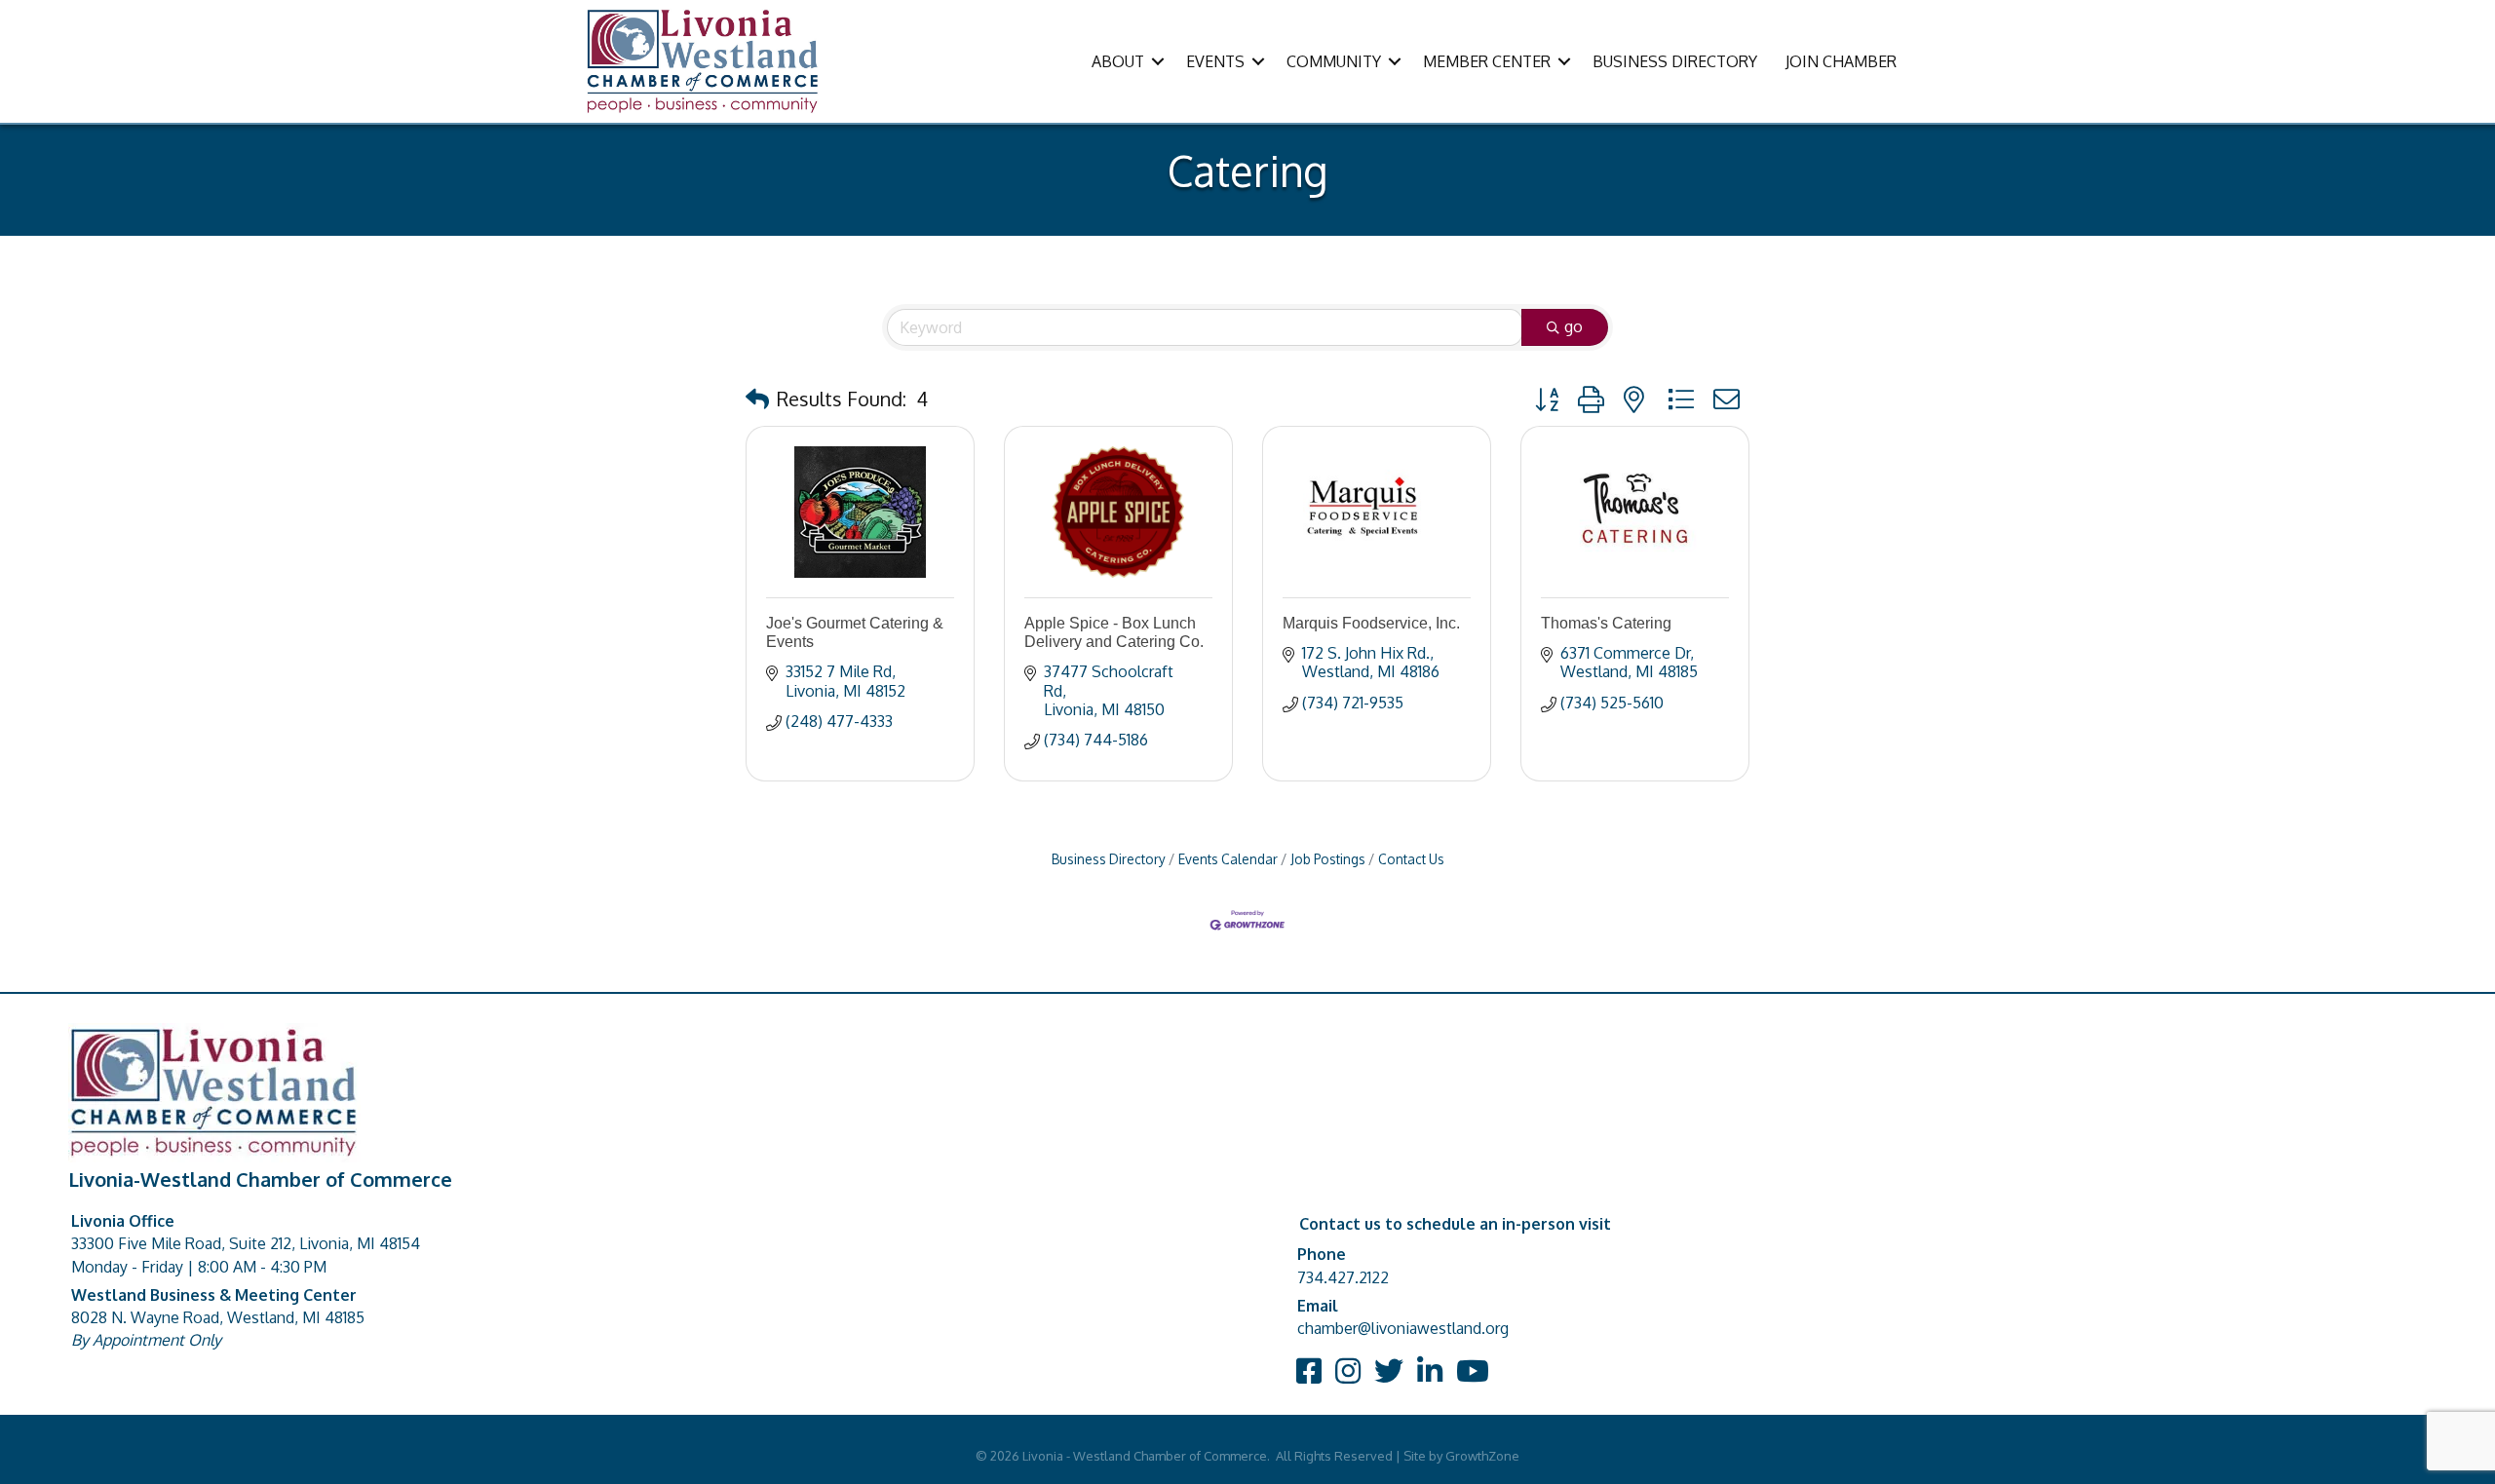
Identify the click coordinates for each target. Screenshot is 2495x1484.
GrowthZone (1482, 1456)
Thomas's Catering (1606, 623)
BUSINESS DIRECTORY (1675, 61)
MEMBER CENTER (1487, 61)
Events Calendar (1228, 859)
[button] (757, 399)
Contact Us (1411, 859)
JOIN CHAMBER (1841, 61)
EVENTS (1215, 61)
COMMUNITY (1334, 61)
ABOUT (1118, 61)
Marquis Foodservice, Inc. (1371, 623)
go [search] (1574, 326)
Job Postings (1328, 859)
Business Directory (1109, 859)
